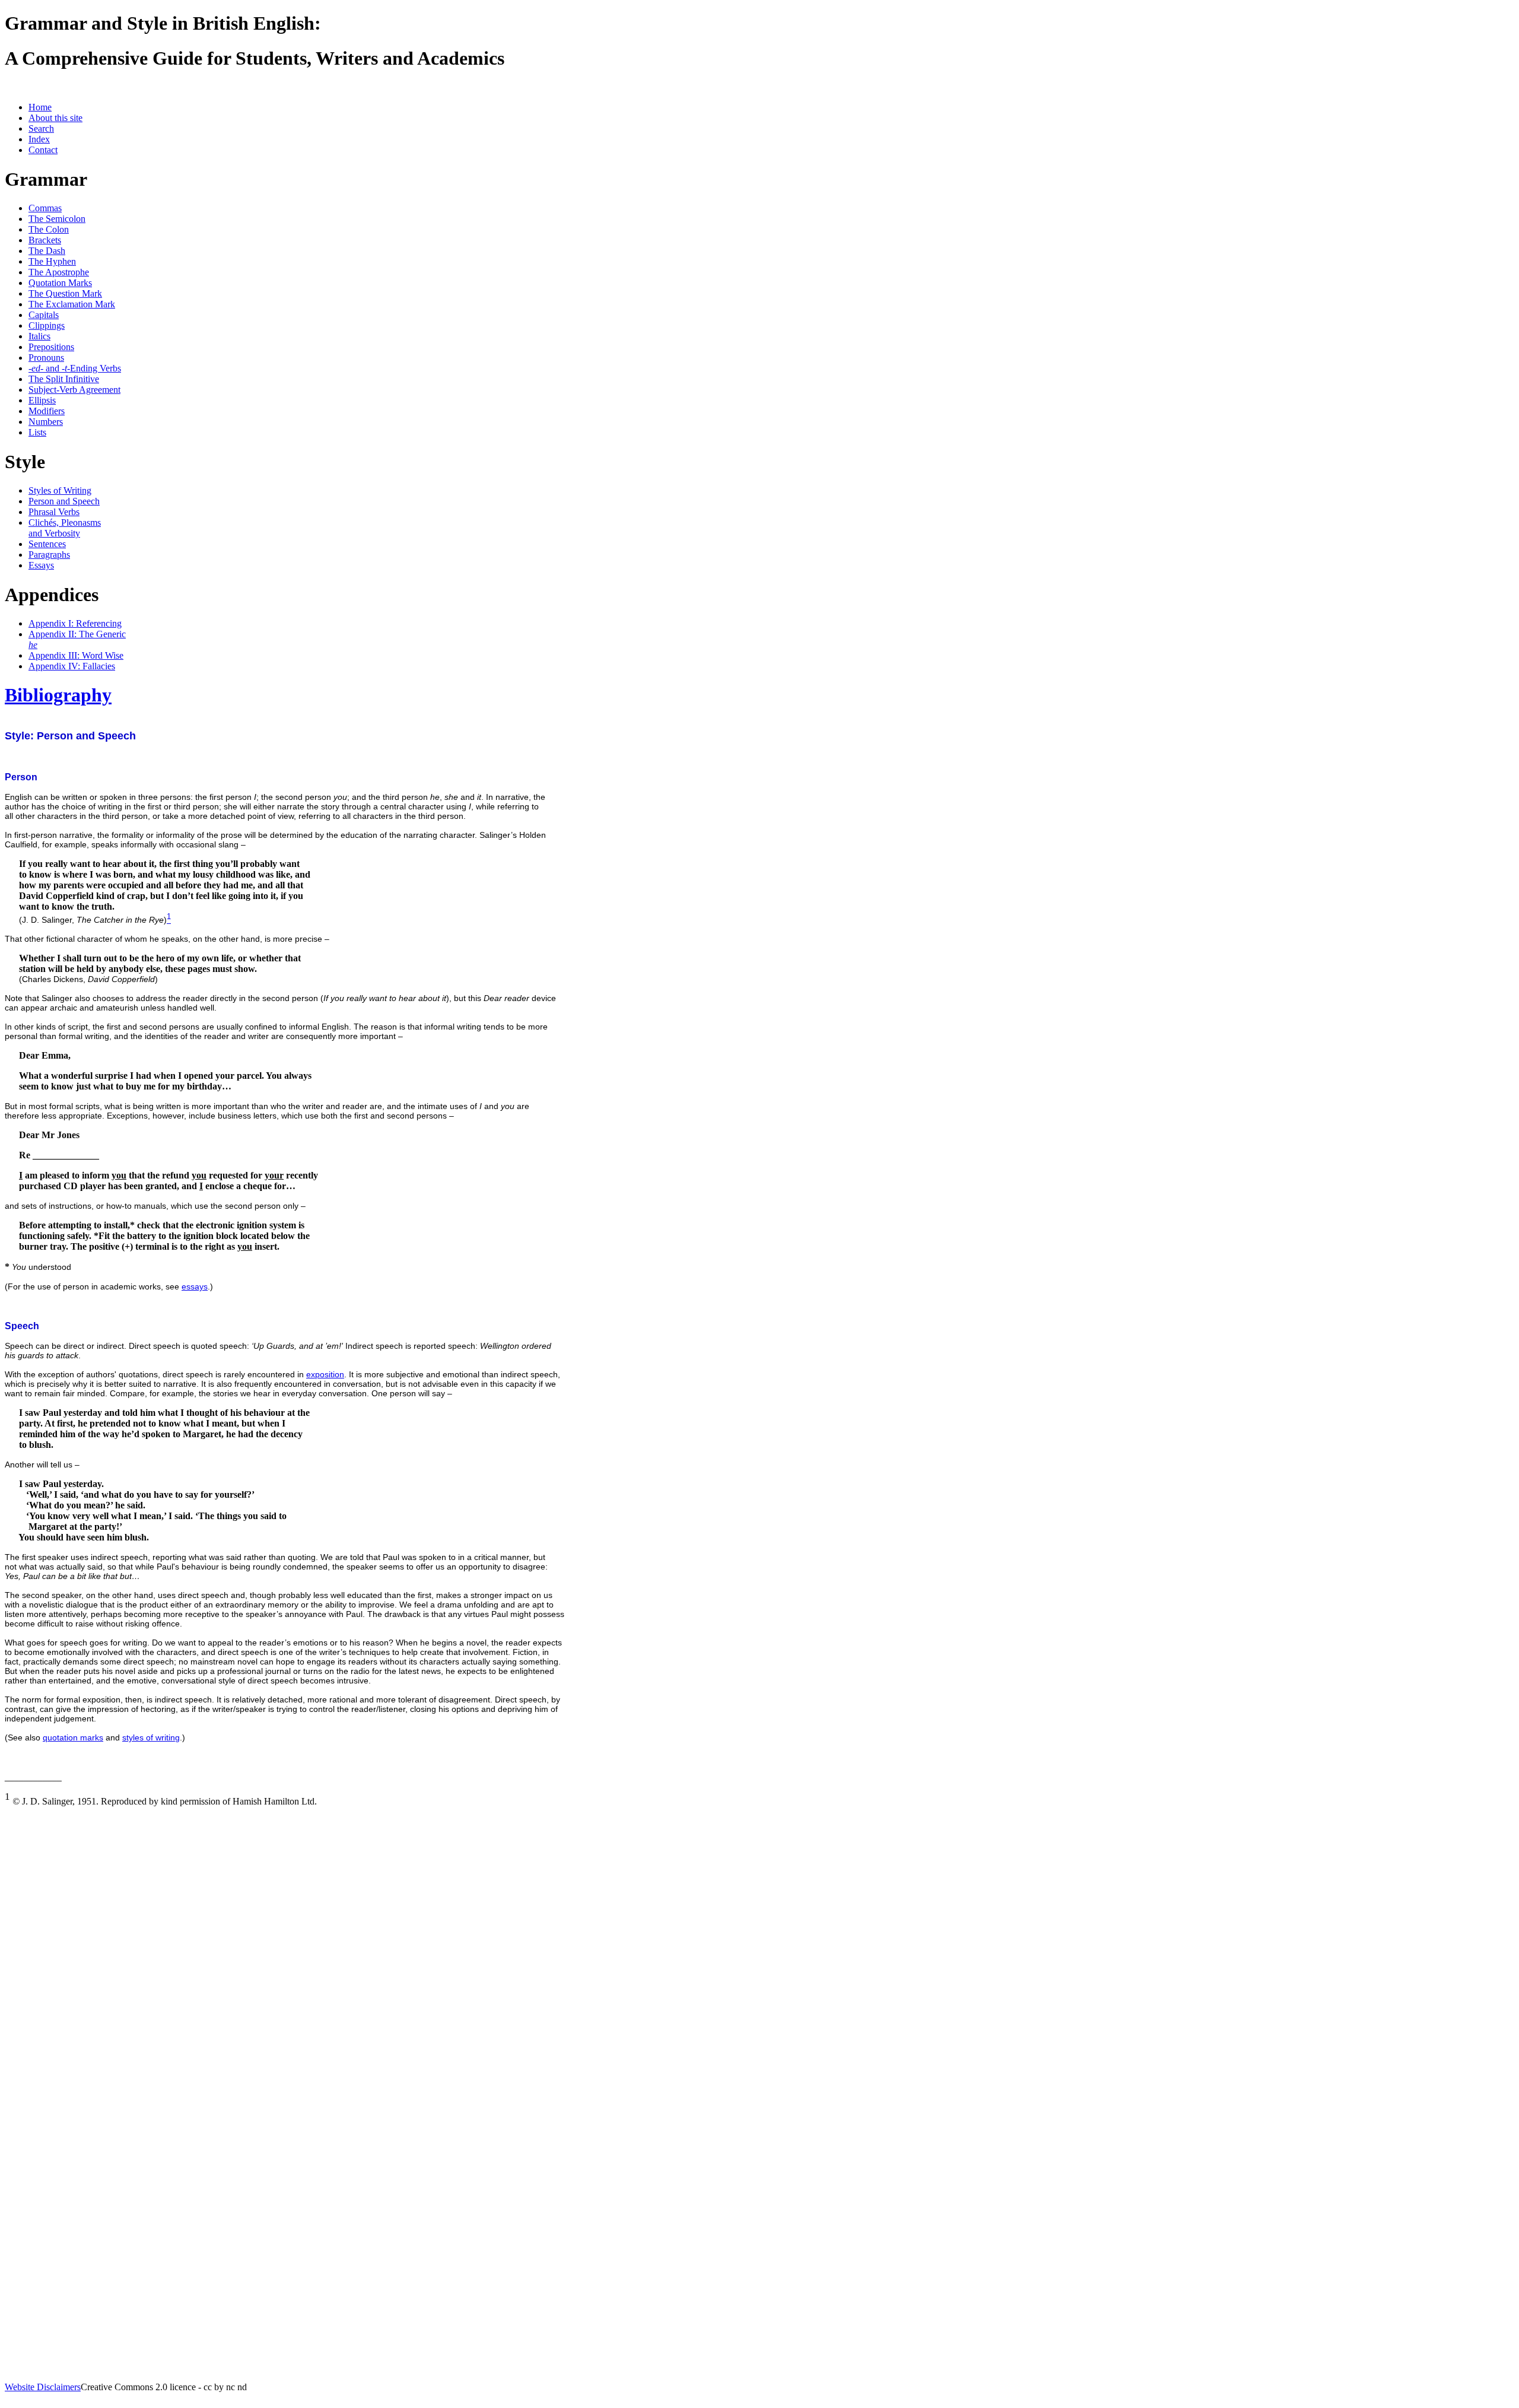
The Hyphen (52, 261)
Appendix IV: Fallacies (72, 666)
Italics (39, 336)
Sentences (47, 544)
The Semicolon (57, 219)
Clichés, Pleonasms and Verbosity (65, 528)
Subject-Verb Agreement (74, 390)
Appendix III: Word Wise (76, 655)
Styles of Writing (60, 490)
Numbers (46, 422)
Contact (43, 150)
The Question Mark (65, 293)
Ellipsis (42, 400)
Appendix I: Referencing (75, 623)
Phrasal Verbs (54, 512)
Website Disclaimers (43, 2387)
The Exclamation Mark (72, 304)
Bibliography (58, 695)
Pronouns (46, 358)
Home (40, 107)
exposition (325, 1374)
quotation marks (73, 1737)
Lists (37, 432)
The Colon (49, 229)
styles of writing (151, 1737)
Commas (45, 208)
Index (39, 139)
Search (41, 128)
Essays (41, 565)
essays (195, 1286)
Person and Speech (64, 501)
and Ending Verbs (75, 368)
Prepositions (51, 347)
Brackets (45, 240)
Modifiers (47, 411)
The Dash (47, 251)
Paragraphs (49, 555)
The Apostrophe (59, 272)
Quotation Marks (60, 283)
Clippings (47, 325)
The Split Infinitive (64, 379)
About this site (55, 118)
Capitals (44, 315)
